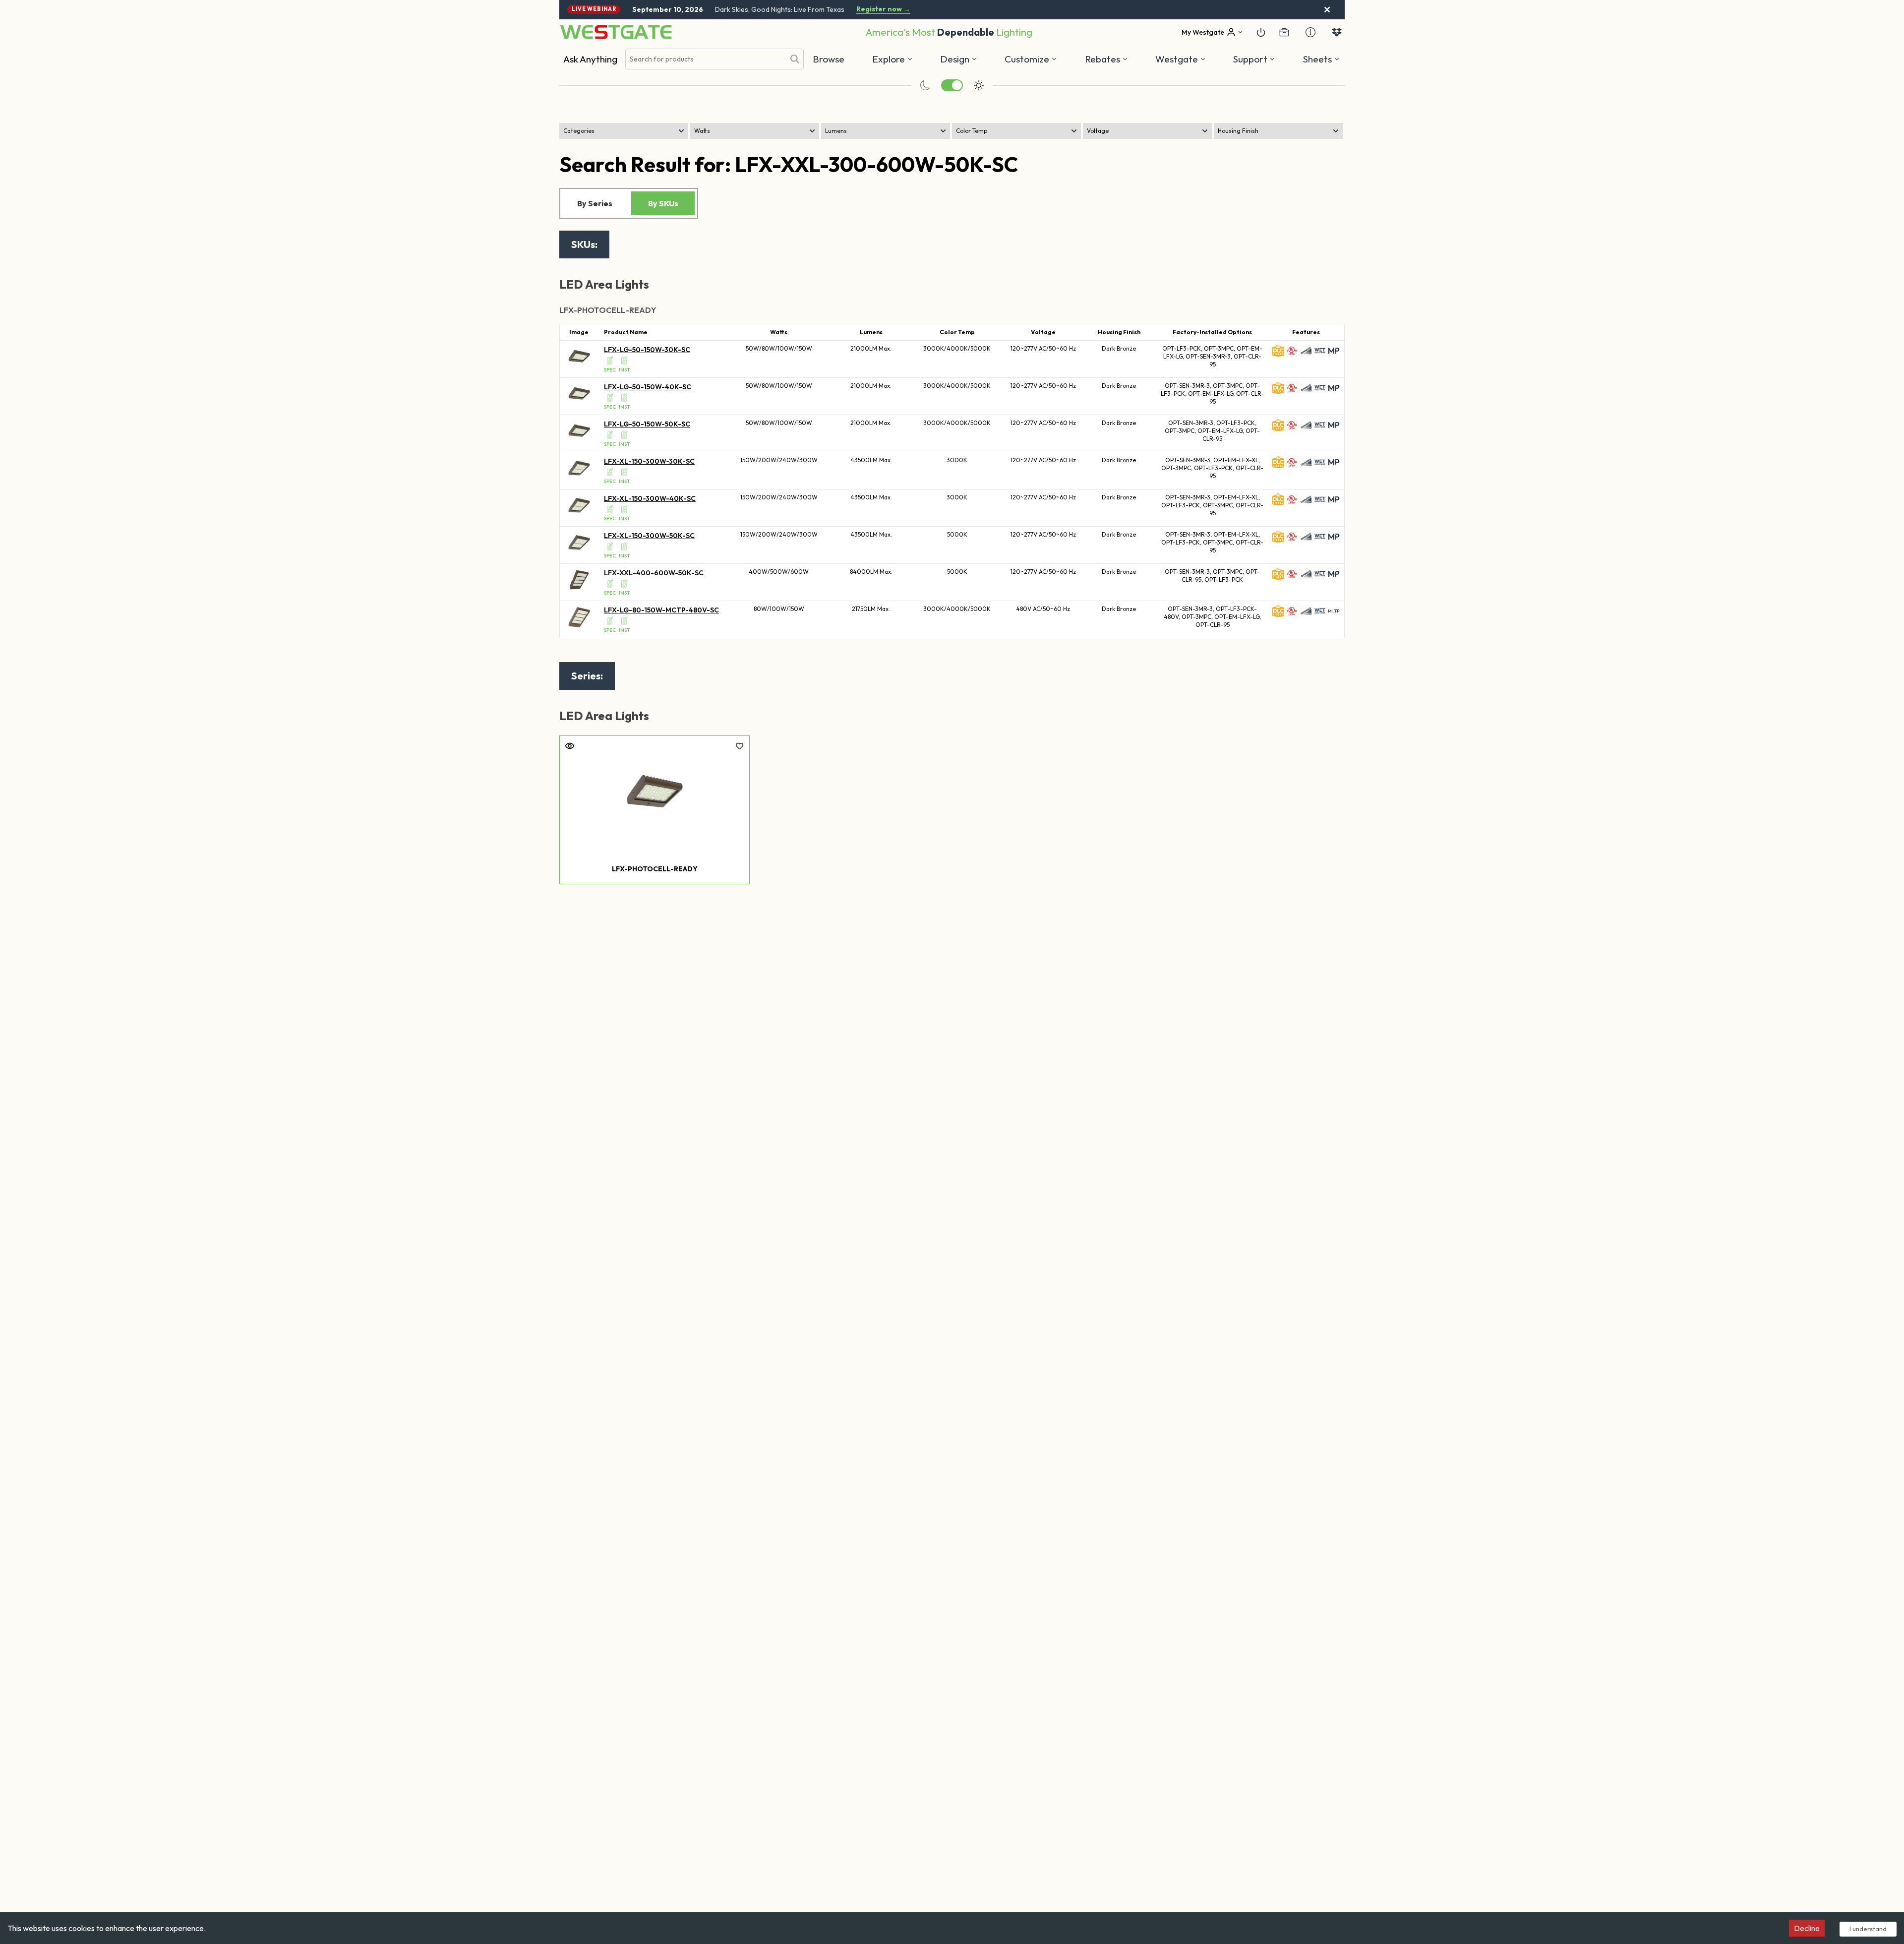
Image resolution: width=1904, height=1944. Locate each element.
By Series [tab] (595, 203)
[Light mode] (979, 85)
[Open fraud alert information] (1310, 32)
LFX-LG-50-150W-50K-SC (647, 424)
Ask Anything (590, 59)
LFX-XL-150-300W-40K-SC (650, 498)
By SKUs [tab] (663, 203)
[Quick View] (570, 746)
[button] (1106, 59)
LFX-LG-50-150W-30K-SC (647, 350)
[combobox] (705, 59)
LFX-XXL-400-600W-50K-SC (654, 573)
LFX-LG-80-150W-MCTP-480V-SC (661, 610)
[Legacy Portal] (1284, 32)
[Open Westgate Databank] (1337, 32)
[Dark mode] (925, 85)
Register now (883, 9)
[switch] (952, 85)
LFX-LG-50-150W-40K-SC (648, 387)
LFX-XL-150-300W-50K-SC (649, 536)
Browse (829, 59)
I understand (1868, 1929)
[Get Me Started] (1261, 32)
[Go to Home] (616, 32)
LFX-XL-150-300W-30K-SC (649, 461)
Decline (1807, 1928)
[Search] (795, 59)
